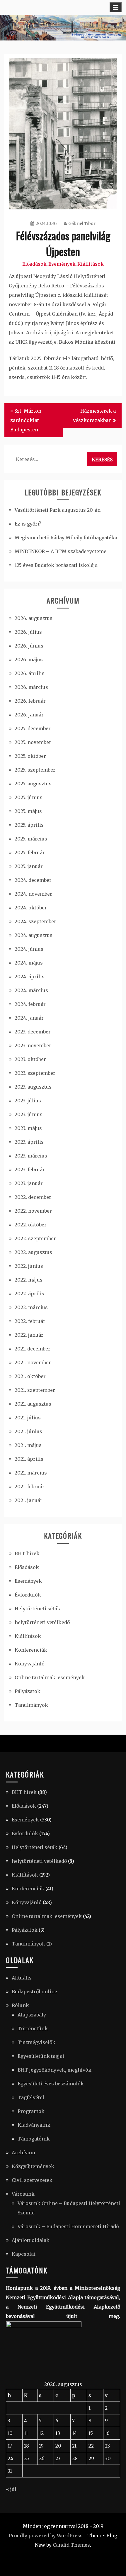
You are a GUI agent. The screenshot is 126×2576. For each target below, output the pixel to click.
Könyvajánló (30, 1664)
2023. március (31, 1156)
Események (62, 264)
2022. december (33, 1197)
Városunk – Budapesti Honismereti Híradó (68, 2226)
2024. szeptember (35, 921)
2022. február (30, 1321)
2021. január (29, 1500)
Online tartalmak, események (50, 1677)
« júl (11, 2489)
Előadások (34, 264)
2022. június (29, 1266)
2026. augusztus (34, 618)
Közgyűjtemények (33, 2166)
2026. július (28, 632)
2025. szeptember (35, 770)
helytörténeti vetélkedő (42, 1622)
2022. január (29, 1335)
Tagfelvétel (31, 2097)
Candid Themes (71, 2545)
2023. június (29, 1114)
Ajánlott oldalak (31, 2240)
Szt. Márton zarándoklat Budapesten (26, 420)
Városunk (23, 2194)
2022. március (31, 1307)
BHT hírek (27, 1553)
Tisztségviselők (36, 2042)
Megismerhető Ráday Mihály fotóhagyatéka (66, 538)
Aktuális (22, 1978)
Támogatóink (34, 2139)
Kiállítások (91, 264)
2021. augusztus (33, 1404)
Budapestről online (34, 1992)
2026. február (30, 701)
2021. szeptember (35, 1390)
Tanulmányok (31, 1705)
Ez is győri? (28, 524)
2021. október (30, 1376)
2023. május (28, 1128)
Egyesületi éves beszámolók (51, 2084)
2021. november (33, 1362)
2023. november (33, 1045)
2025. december (33, 728)
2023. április (29, 1142)
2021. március (31, 1473)
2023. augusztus (33, 1087)
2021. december (33, 1349)
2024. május (29, 963)
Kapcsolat (24, 2254)
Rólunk (20, 2005)
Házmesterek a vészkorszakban (94, 416)
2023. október (30, 1059)
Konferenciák (31, 1650)
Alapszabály (32, 2015)
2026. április (30, 673)
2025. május (28, 811)
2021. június (28, 1431)
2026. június (29, 646)
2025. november (33, 742)
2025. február (30, 853)
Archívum (23, 2153)
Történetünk (33, 2028)
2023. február (30, 1170)
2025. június (29, 797)
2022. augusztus (33, 1252)
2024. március (31, 990)
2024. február (30, 1004)
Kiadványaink (34, 2125)
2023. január (29, 1183)
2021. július (28, 1418)
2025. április (29, 825)
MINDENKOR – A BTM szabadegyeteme (61, 551)
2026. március (31, 687)
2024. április (30, 977)
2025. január (29, 866)
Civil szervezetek (32, 2180)
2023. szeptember (35, 1073)
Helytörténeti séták (38, 1609)
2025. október (30, 756)
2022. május (29, 1280)
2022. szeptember (35, 1238)
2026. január (29, 715)
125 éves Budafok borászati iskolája (56, 565)
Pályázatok (28, 1691)
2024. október (31, 908)
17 (10, 2446)
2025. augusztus (33, 784)
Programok (31, 2111)
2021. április (29, 1459)
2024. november (33, 894)
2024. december (33, 880)
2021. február (30, 1487)
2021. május (28, 1445)
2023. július (28, 1101)
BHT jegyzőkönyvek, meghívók (55, 2070)
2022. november (33, 1211)
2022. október (31, 1225)
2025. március (31, 839)
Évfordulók (28, 1595)
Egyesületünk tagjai (41, 2056)
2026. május (29, 660)
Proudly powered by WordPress (46, 2536)
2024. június (29, 949)
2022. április (29, 1294)
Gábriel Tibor (82, 223)
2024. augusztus (34, 935)
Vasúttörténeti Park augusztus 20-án (58, 510)
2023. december (33, 1032)
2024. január (29, 1018)
